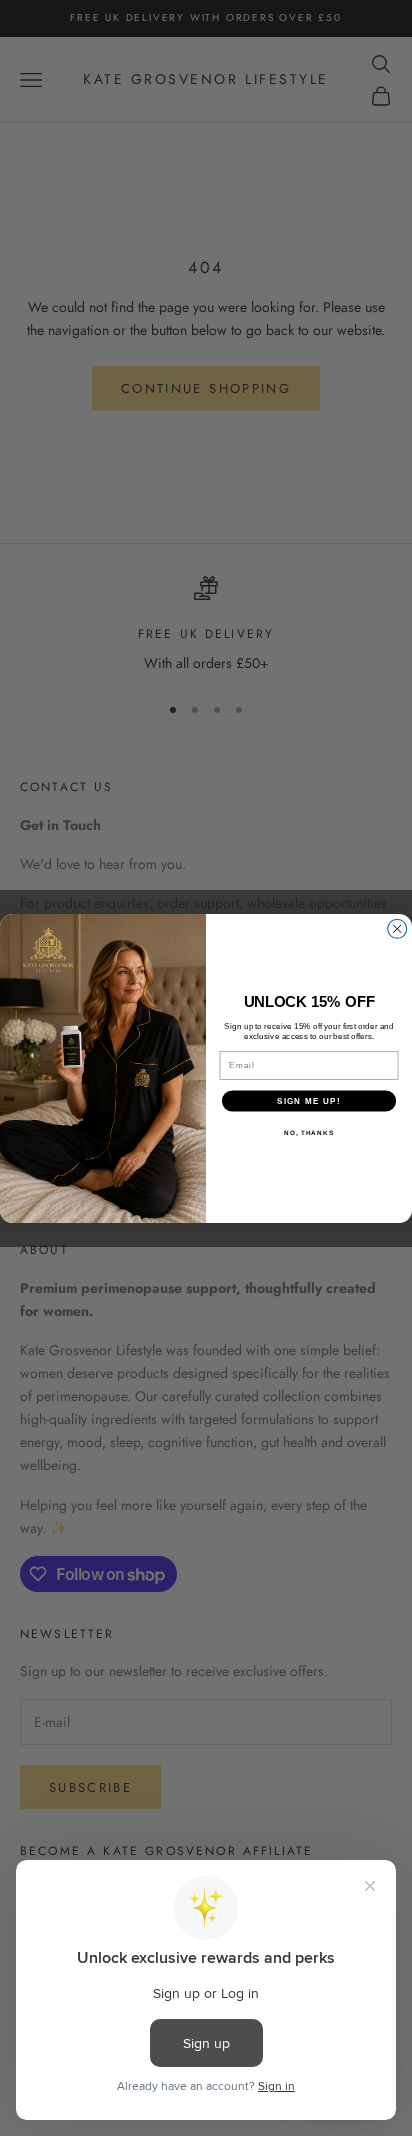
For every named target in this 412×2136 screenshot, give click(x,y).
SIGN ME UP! (309, 1099)
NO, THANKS (309, 1131)
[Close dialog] (397, 928)
